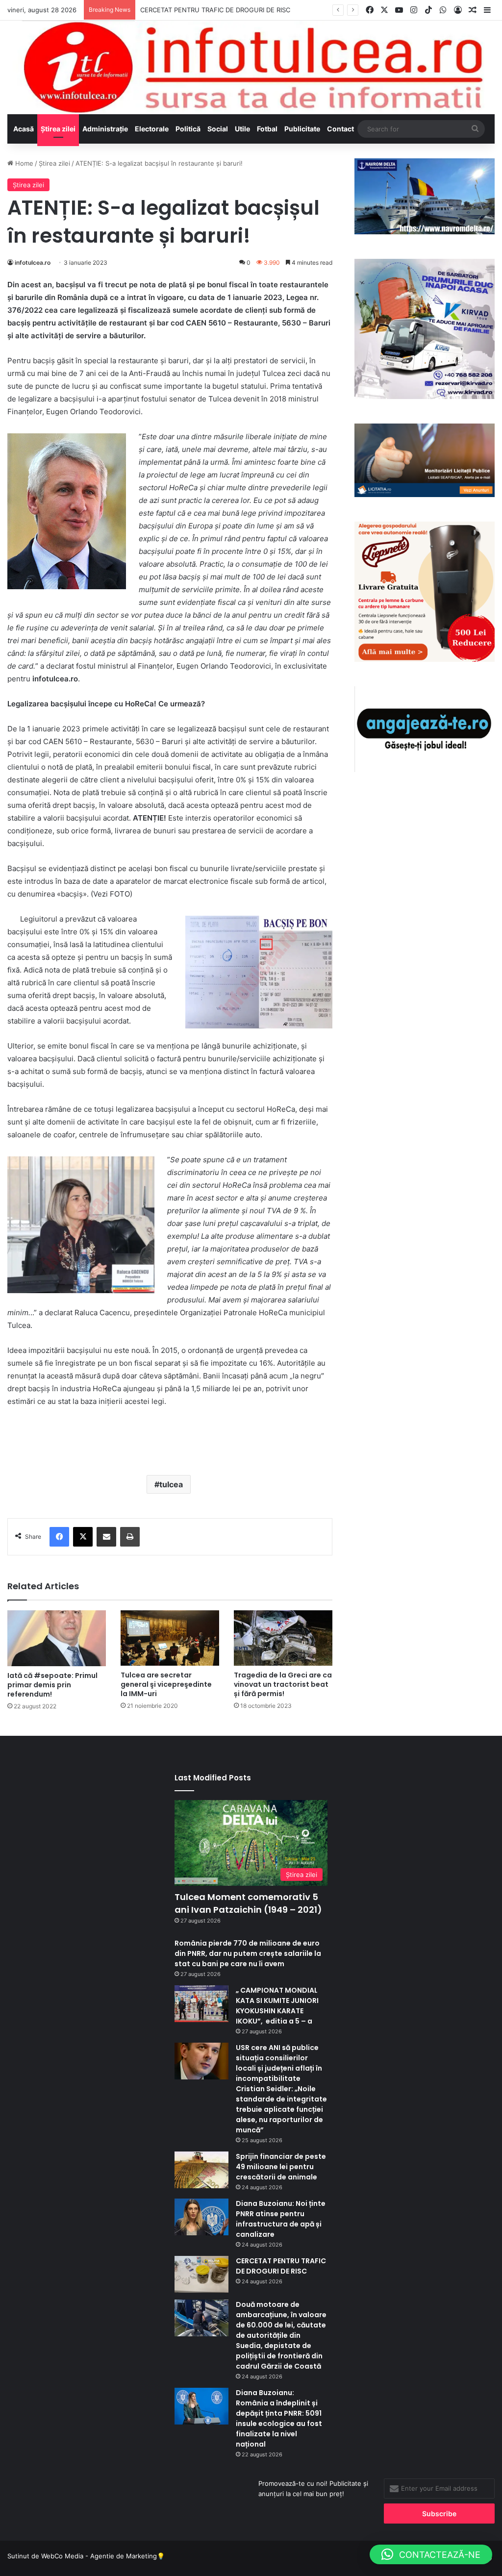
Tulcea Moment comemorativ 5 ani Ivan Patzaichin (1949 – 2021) (248, 1903)
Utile (242, 129)
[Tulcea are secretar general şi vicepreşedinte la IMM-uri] (170, 1638)
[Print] (130, 1537)
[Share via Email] (106, 1537)
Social (218, 129)
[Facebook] (59, 1537)
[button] (431, 2554)
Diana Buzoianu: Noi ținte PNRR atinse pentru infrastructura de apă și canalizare (281, 2219)
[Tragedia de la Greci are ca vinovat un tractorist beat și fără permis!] (283, 1638)
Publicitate (302, 129)
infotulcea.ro (33, 263)
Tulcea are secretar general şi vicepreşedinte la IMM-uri (166, 1684)
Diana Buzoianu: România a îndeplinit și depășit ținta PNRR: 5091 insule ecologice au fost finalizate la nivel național (279, 2418)
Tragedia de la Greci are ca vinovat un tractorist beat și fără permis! (283, 1684)
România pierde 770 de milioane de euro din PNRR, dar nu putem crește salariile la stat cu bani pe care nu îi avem (248, 1953)
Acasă (24, 129)
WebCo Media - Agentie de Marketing (99, 2556)
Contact (340, 129)
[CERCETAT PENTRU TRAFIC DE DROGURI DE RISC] (201, 2274)
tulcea (171, 1484)
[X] (83, 1537)
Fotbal (267, 129)
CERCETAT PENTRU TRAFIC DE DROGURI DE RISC (215, 10)
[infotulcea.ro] (251, 67)
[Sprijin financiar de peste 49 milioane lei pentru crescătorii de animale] (201, 2170)
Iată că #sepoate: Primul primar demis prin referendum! (52, 1685)
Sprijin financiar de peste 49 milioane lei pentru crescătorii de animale (281, 2167)
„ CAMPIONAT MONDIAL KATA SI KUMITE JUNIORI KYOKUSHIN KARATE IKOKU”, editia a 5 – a (277, 2006)
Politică (188, 129)
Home (23, 163)
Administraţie (105, 129)
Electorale (152, 129)
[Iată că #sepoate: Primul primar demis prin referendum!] (57, 1638)
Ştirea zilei (58, 129)
